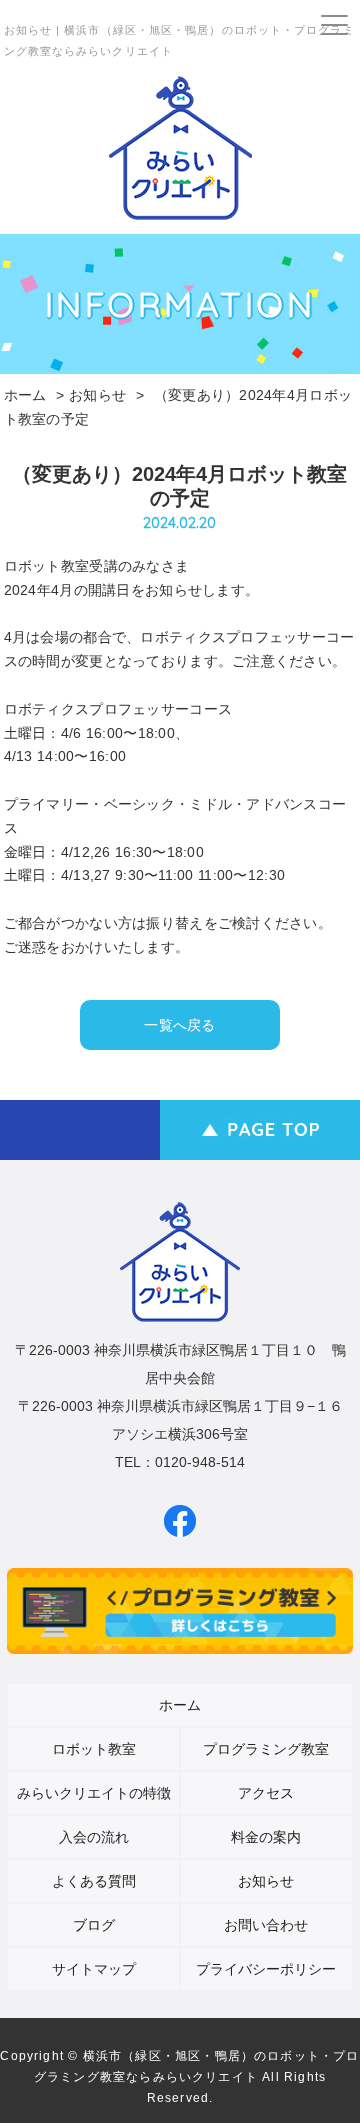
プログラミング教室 (266, 1749)
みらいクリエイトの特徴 (94, 1793)
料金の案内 (266, 1837)
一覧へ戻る (179, 1025)
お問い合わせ (266, 1925)
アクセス (266, 1793)
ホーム (25, 395)
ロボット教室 (94, 1749)
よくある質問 (94, 1881)
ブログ (94, 1925)
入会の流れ (94, 1837)
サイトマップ (94, 1969)
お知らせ (97, 395)
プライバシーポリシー (266, 1969)
